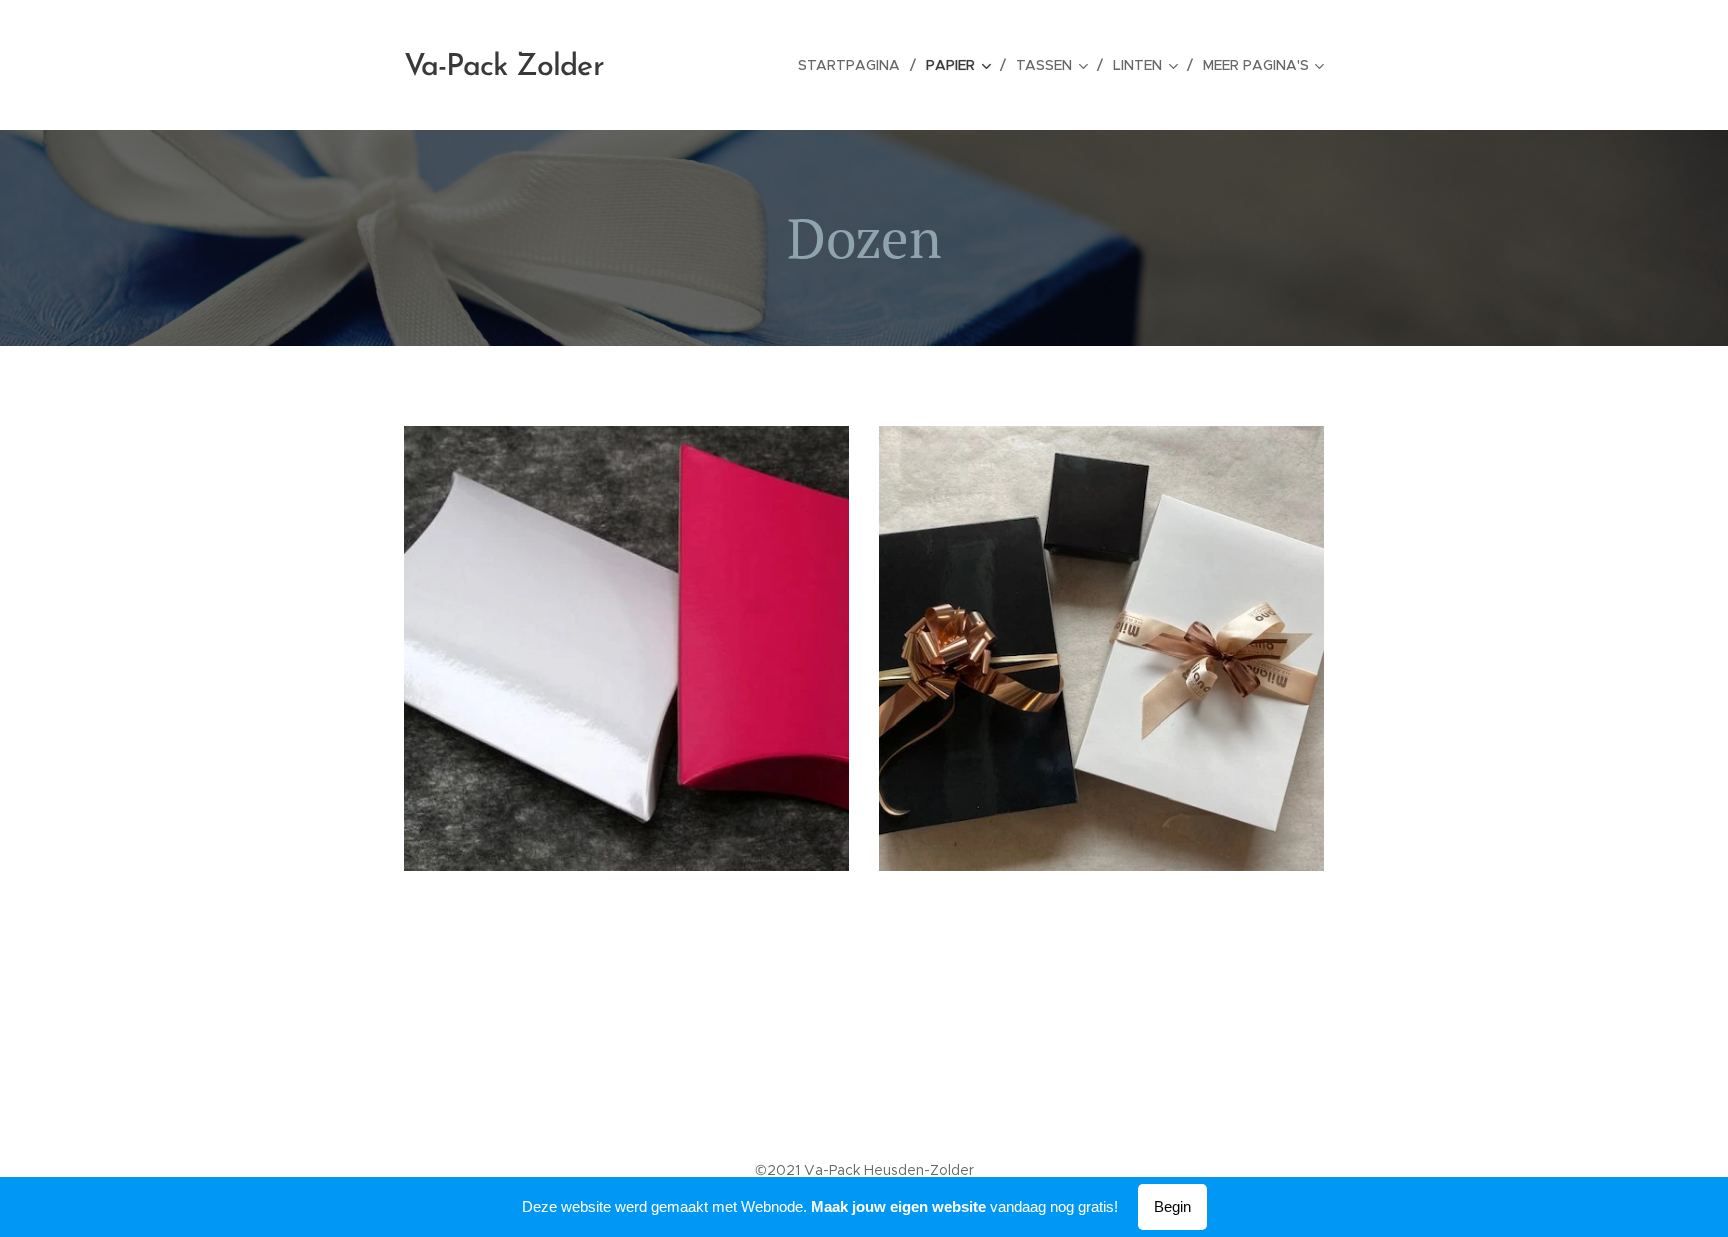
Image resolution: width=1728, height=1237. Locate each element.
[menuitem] (854, 65)
